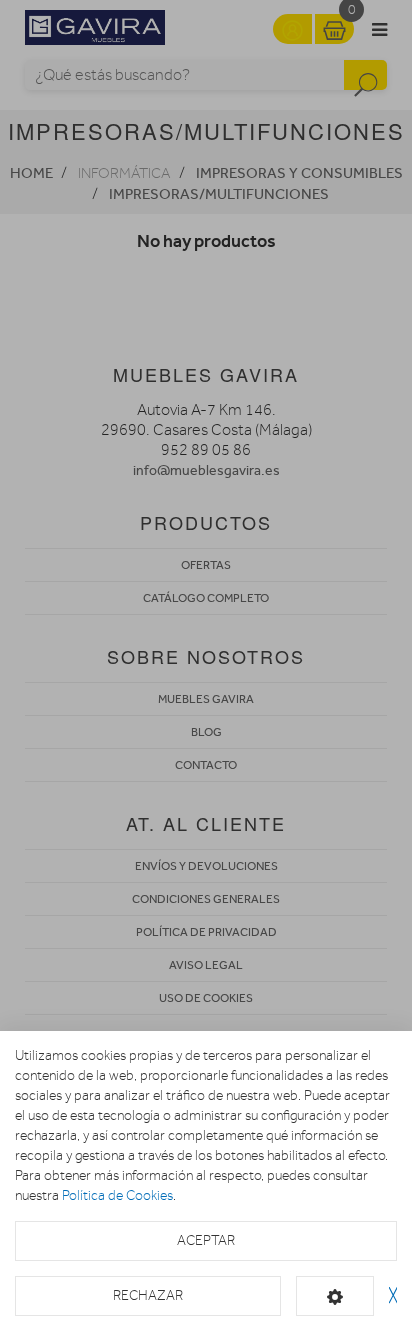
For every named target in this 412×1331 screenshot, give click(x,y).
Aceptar (206, 1240)
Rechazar (148, 1295)
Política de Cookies (117, 1195)
